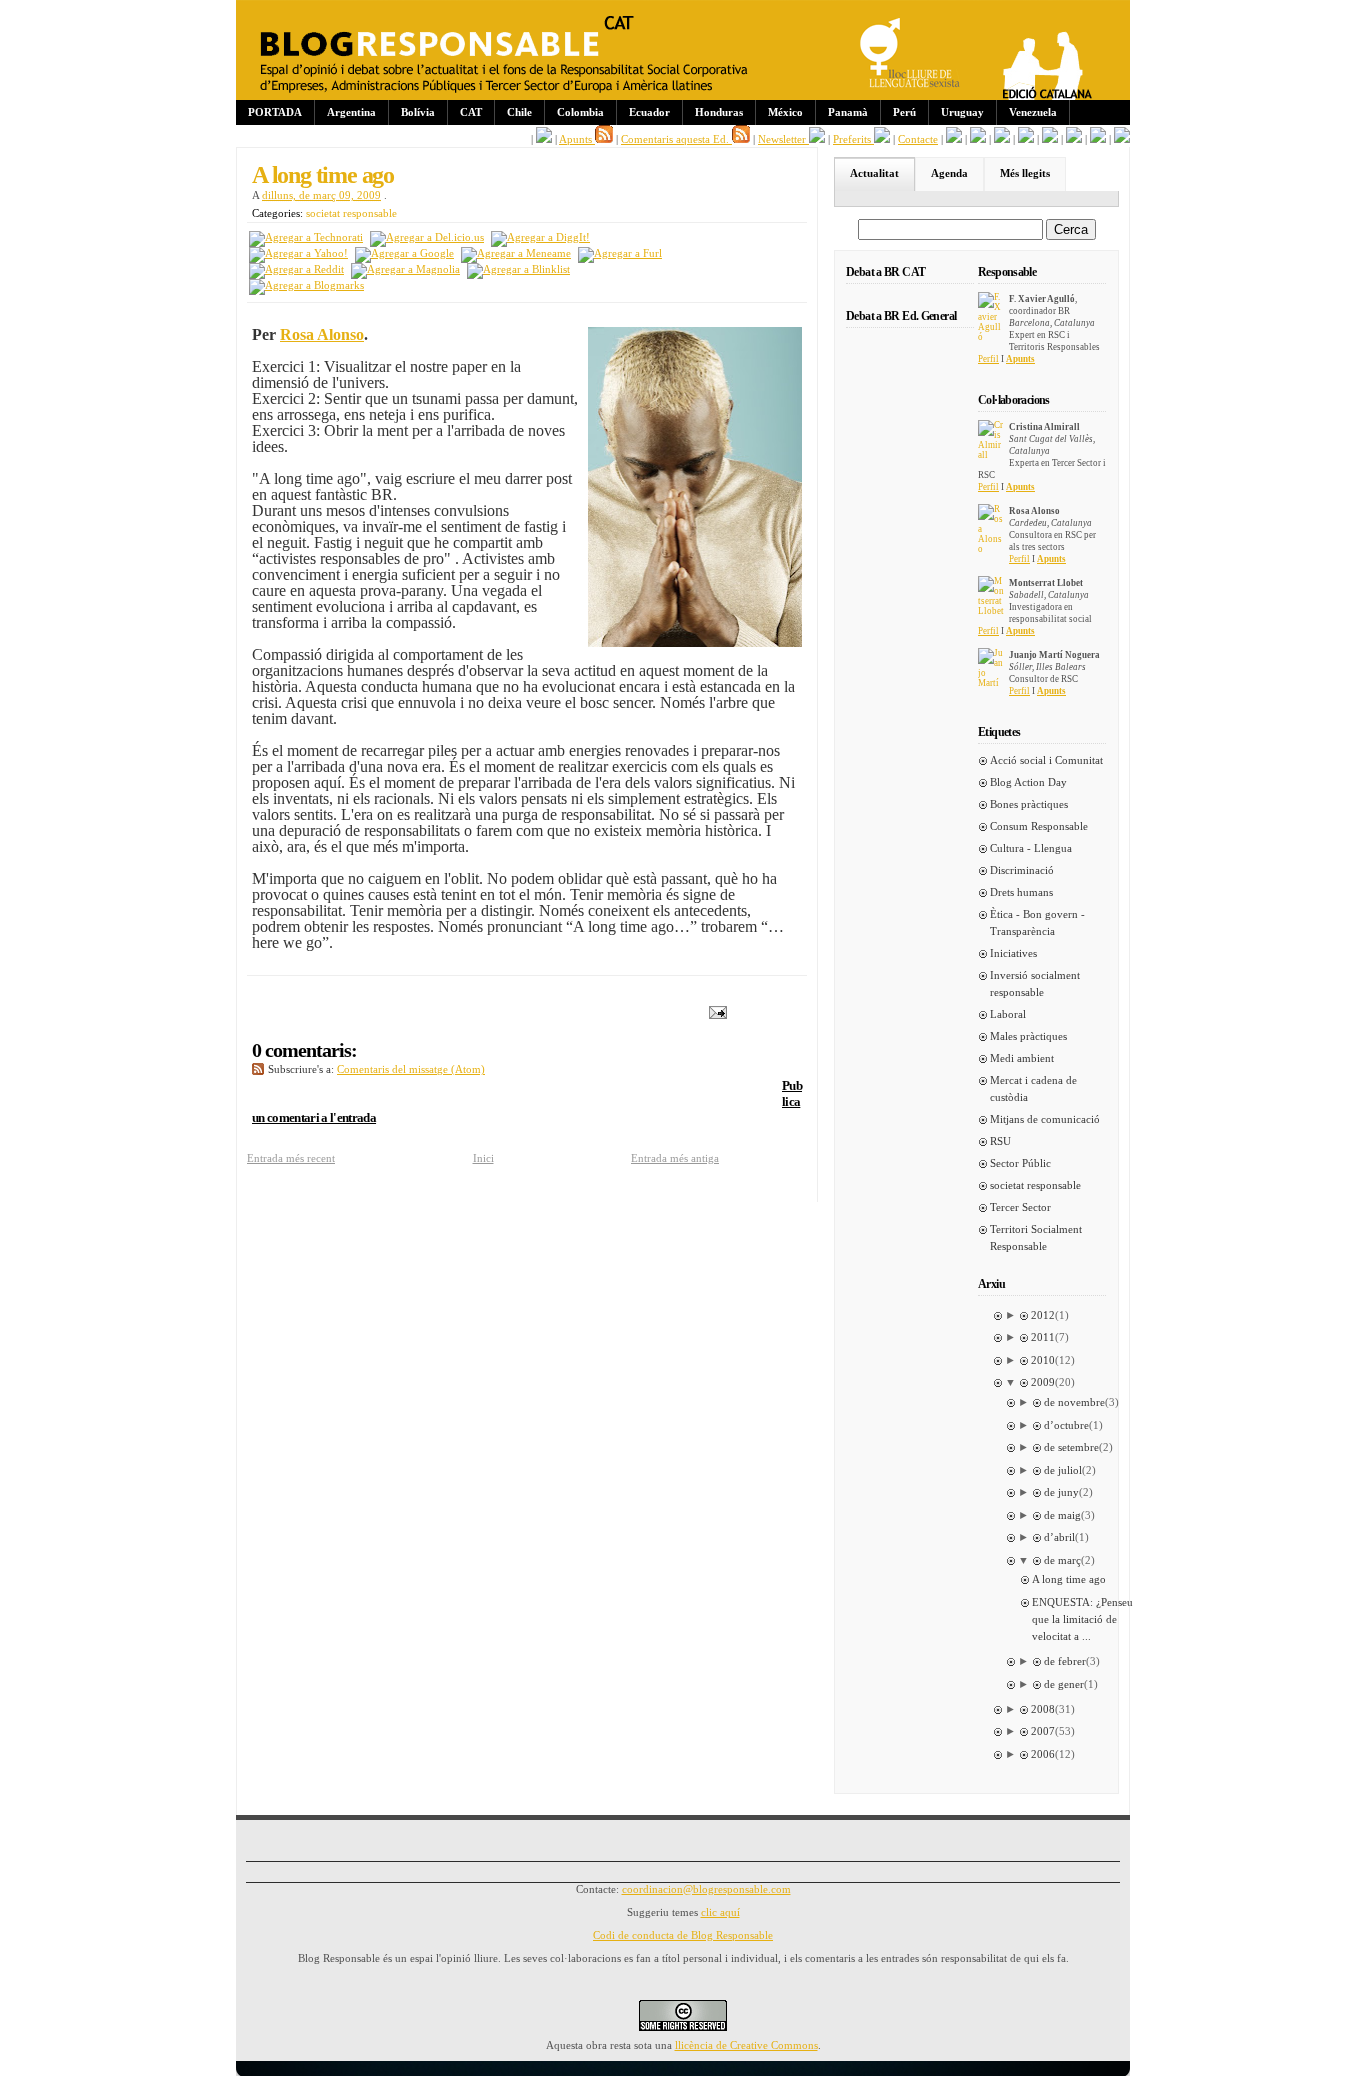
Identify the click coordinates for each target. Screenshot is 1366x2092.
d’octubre (1066, 1425)
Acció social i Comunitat (1046, 760)
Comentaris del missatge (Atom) (411, 1069)
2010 (1043, 1360)
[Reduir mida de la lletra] (978, 139)
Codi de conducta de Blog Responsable (683, 1935)
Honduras (719, 112)
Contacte (918, 139)
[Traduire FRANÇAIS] (1026, 139)
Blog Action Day (1028, 782)
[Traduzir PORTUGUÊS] (1074, 139)
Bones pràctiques (1029, 804)
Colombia (580, 112)
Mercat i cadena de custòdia (1033, 1088)
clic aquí (720, 1912)
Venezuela (1033, 112)
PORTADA (275, 112)
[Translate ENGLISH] (1050, 139)
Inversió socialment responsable (1035, 983)
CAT (471, 112)
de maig (1062, 1515)
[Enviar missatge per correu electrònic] (714, 1010)
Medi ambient (1022, 1058)
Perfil (988, 359)
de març (1062, 1560)
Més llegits (1025, 173)
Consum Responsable (1039, 826)
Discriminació (1022, 870)
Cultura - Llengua (1031, 848)
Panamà (848, 112)
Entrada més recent (291, 1158)
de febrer (1065, 1661)
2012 (1043, 1315)
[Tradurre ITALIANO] (1122, 139)
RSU (1000, 1141)
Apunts (577, 139)
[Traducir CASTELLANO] (1098, 139)
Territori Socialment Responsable (1036, 1237)
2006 (1043, 1754)
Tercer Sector (1020, 1207)
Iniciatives (1013, 953)
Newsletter (783, 139)
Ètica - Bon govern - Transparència (1037, 922)
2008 (1043, 1709)
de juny (1061, 1492)
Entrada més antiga (675, 1158)
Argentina (351, 112)
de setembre (1071, 1447)
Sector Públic (1020, 1163)
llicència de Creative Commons (746, 2045)
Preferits (853, 139)
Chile (519, 112)
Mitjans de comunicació (1045, 1119)
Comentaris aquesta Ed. (676, 139)
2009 (1043, 1382)
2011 (1043, 1337)
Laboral (1008, 1014)
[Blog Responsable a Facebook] (544, 139)
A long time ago (323, 175)
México (785, 112)
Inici (483, 1158)
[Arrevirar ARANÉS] (1002, 139)
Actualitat (874, 173)
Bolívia (418, 112)
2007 (1043, 1731)
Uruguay (962, 112)
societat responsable (351, 213)
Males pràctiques (1028, 1036)
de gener (1064, 1684)
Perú (904, 112)
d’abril (1059, 1537)
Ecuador (649, 112)
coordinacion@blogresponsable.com (706, 1889)
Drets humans (1021, 892)
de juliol (1063, 1470)
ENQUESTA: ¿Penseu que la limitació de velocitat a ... (1082, 1619)
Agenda (949, 173)
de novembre (1074, 1402)
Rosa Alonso (322, 334)
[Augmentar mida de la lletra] (954, 139)
